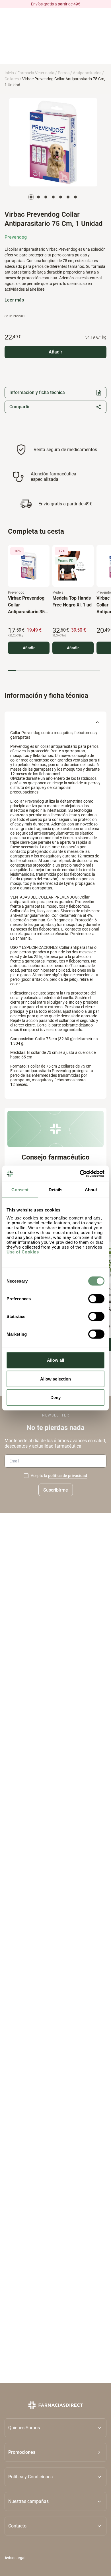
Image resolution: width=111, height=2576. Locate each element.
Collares (12, 79)
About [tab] (91, 1189)
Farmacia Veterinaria (36, 73)
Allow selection (56, 1379)
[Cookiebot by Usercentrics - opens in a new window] (80, 1174)
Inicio (9, 73)
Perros (64, 73)
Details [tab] (56, 1189)
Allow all (56, 1360)
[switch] (96, 1299)
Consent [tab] (20, 1189)
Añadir (29, 648)
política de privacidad (68, 1476)
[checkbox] (26, 1476)
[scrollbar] (54, 671)
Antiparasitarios (87, 73)
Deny (55, 1397)
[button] (55, 2452)
